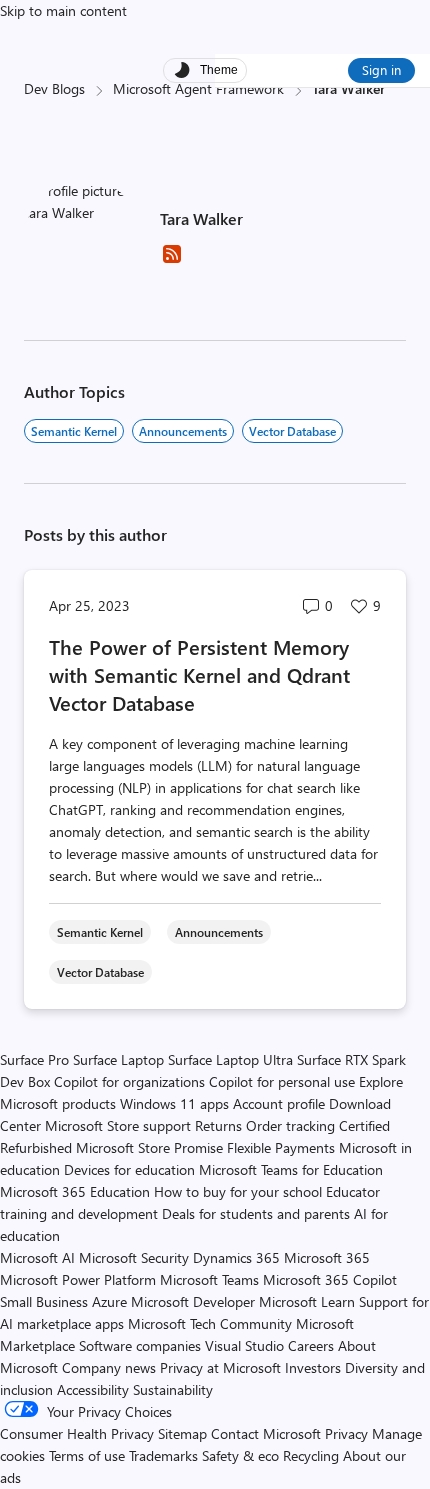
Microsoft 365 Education (75, 1191)
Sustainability (173, 1389)
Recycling (311, 1455)
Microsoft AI (37, 1257)
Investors (313, 1367)
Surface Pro (34, 1059)
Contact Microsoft (266, 1433)
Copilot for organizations (129, 1081)
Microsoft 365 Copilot (330, 1279)
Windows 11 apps (174, 1103)
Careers (311, 1345)
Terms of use (87, 1455)
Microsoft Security (134, 1257)
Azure (109, 1301)
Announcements (183, 431)
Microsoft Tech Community (210, 1323)
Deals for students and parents (256, 1213)
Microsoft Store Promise (149, 1147)
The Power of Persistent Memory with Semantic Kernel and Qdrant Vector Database (199, 674)
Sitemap (182, 1433)
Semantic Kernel (74, 431)
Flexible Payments (281, 1147)
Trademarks (163, 1455)
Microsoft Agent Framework (198, 88)
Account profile (279, 1103)
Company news (109, 1367)
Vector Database (292, 431)
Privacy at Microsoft (220, 1367)
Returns (218, 1125)
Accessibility (93, 1389)
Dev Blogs (54, 88)
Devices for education (129, 1169)
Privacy (348, 1433)
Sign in (381, 69)
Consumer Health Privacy (77, 1433)
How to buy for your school (238, 1191)
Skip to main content (63, 10)
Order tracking (290, 1125)
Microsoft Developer (193, 1301)
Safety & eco (240, 1455)
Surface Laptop (118, 1059)
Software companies (140, 1345)
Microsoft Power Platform (78, 1279)
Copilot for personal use (282, 1081)
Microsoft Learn (307, 1301)
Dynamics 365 (236, 1257)
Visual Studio (244, 1345)
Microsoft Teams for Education (291, 1169)
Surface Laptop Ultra (230, 1059)
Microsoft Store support (118, 1125)
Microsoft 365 (327, 1257)
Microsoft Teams (209, 1279)
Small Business (44, 1301)
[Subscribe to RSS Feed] (172, 260)
